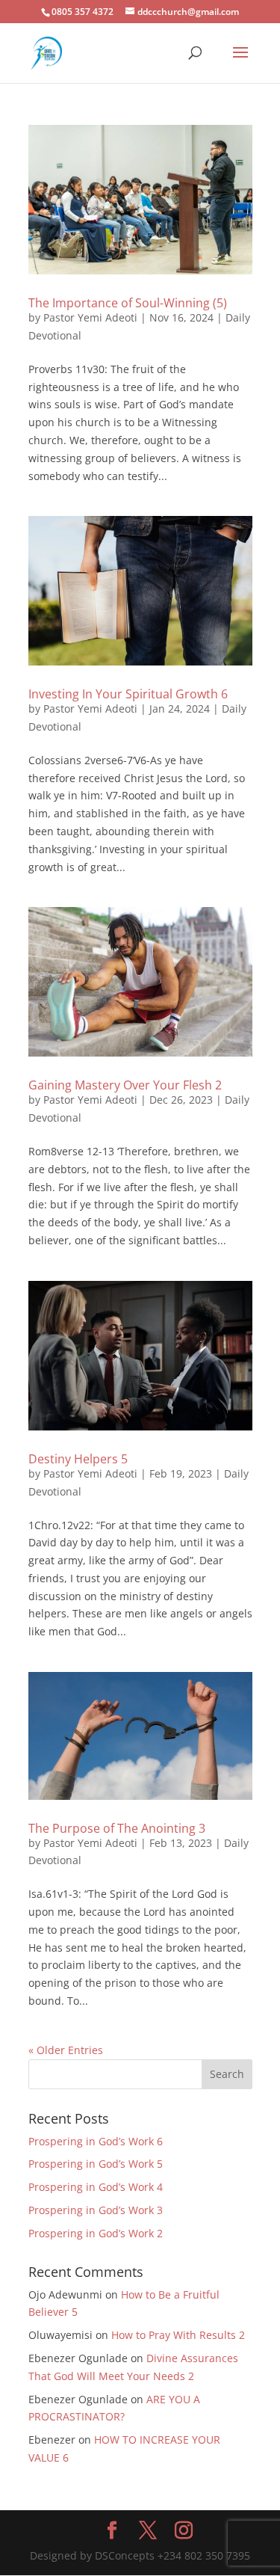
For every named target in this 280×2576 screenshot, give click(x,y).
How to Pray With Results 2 (178, 2335)
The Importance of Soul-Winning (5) (128, 303)
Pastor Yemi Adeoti (90, 317)
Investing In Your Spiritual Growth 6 (128, 694)
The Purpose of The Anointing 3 (117, 1828)
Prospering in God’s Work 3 (96, 2210)
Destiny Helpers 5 (78, 1459)
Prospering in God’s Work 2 (96, 2233)
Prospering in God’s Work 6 (96, 2141)
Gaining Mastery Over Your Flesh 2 (125, 1085)
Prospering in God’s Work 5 (96, 2164)
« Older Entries (66, 2050)
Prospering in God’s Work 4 (96, 2187)
